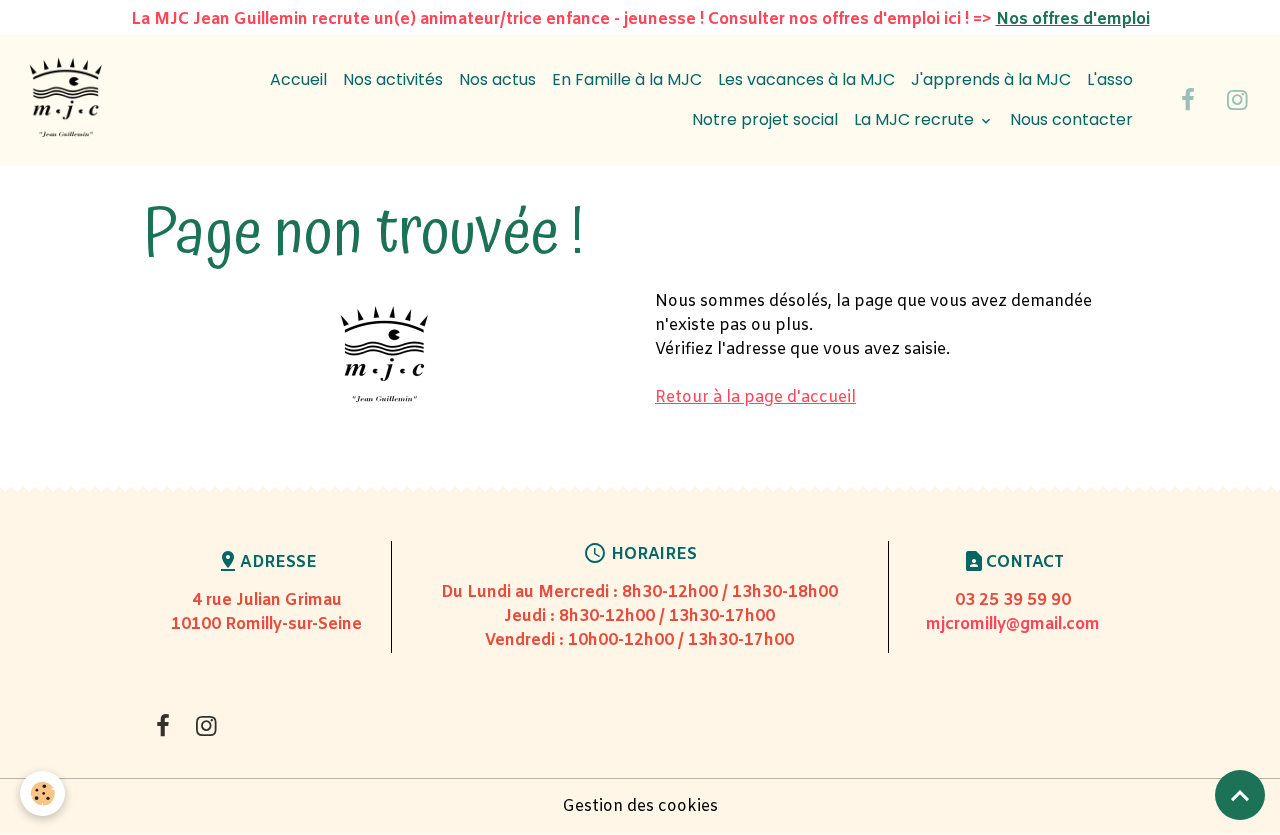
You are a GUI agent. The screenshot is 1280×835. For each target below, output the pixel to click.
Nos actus (497, 79)
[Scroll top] (1240, 795)
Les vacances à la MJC (806, 79)
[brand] (65, 100)
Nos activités (393, 79)
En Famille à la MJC (627, 79)
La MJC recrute (916, 119)
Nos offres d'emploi (1073, 19)
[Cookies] (42, 793)
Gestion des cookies (640, 806)
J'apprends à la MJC (991, 79)
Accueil (298, 79)
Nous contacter (1071, 119)
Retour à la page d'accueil (755, 397)
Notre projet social (765, 119)
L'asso (1110, 79)
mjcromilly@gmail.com (1013, 624)
